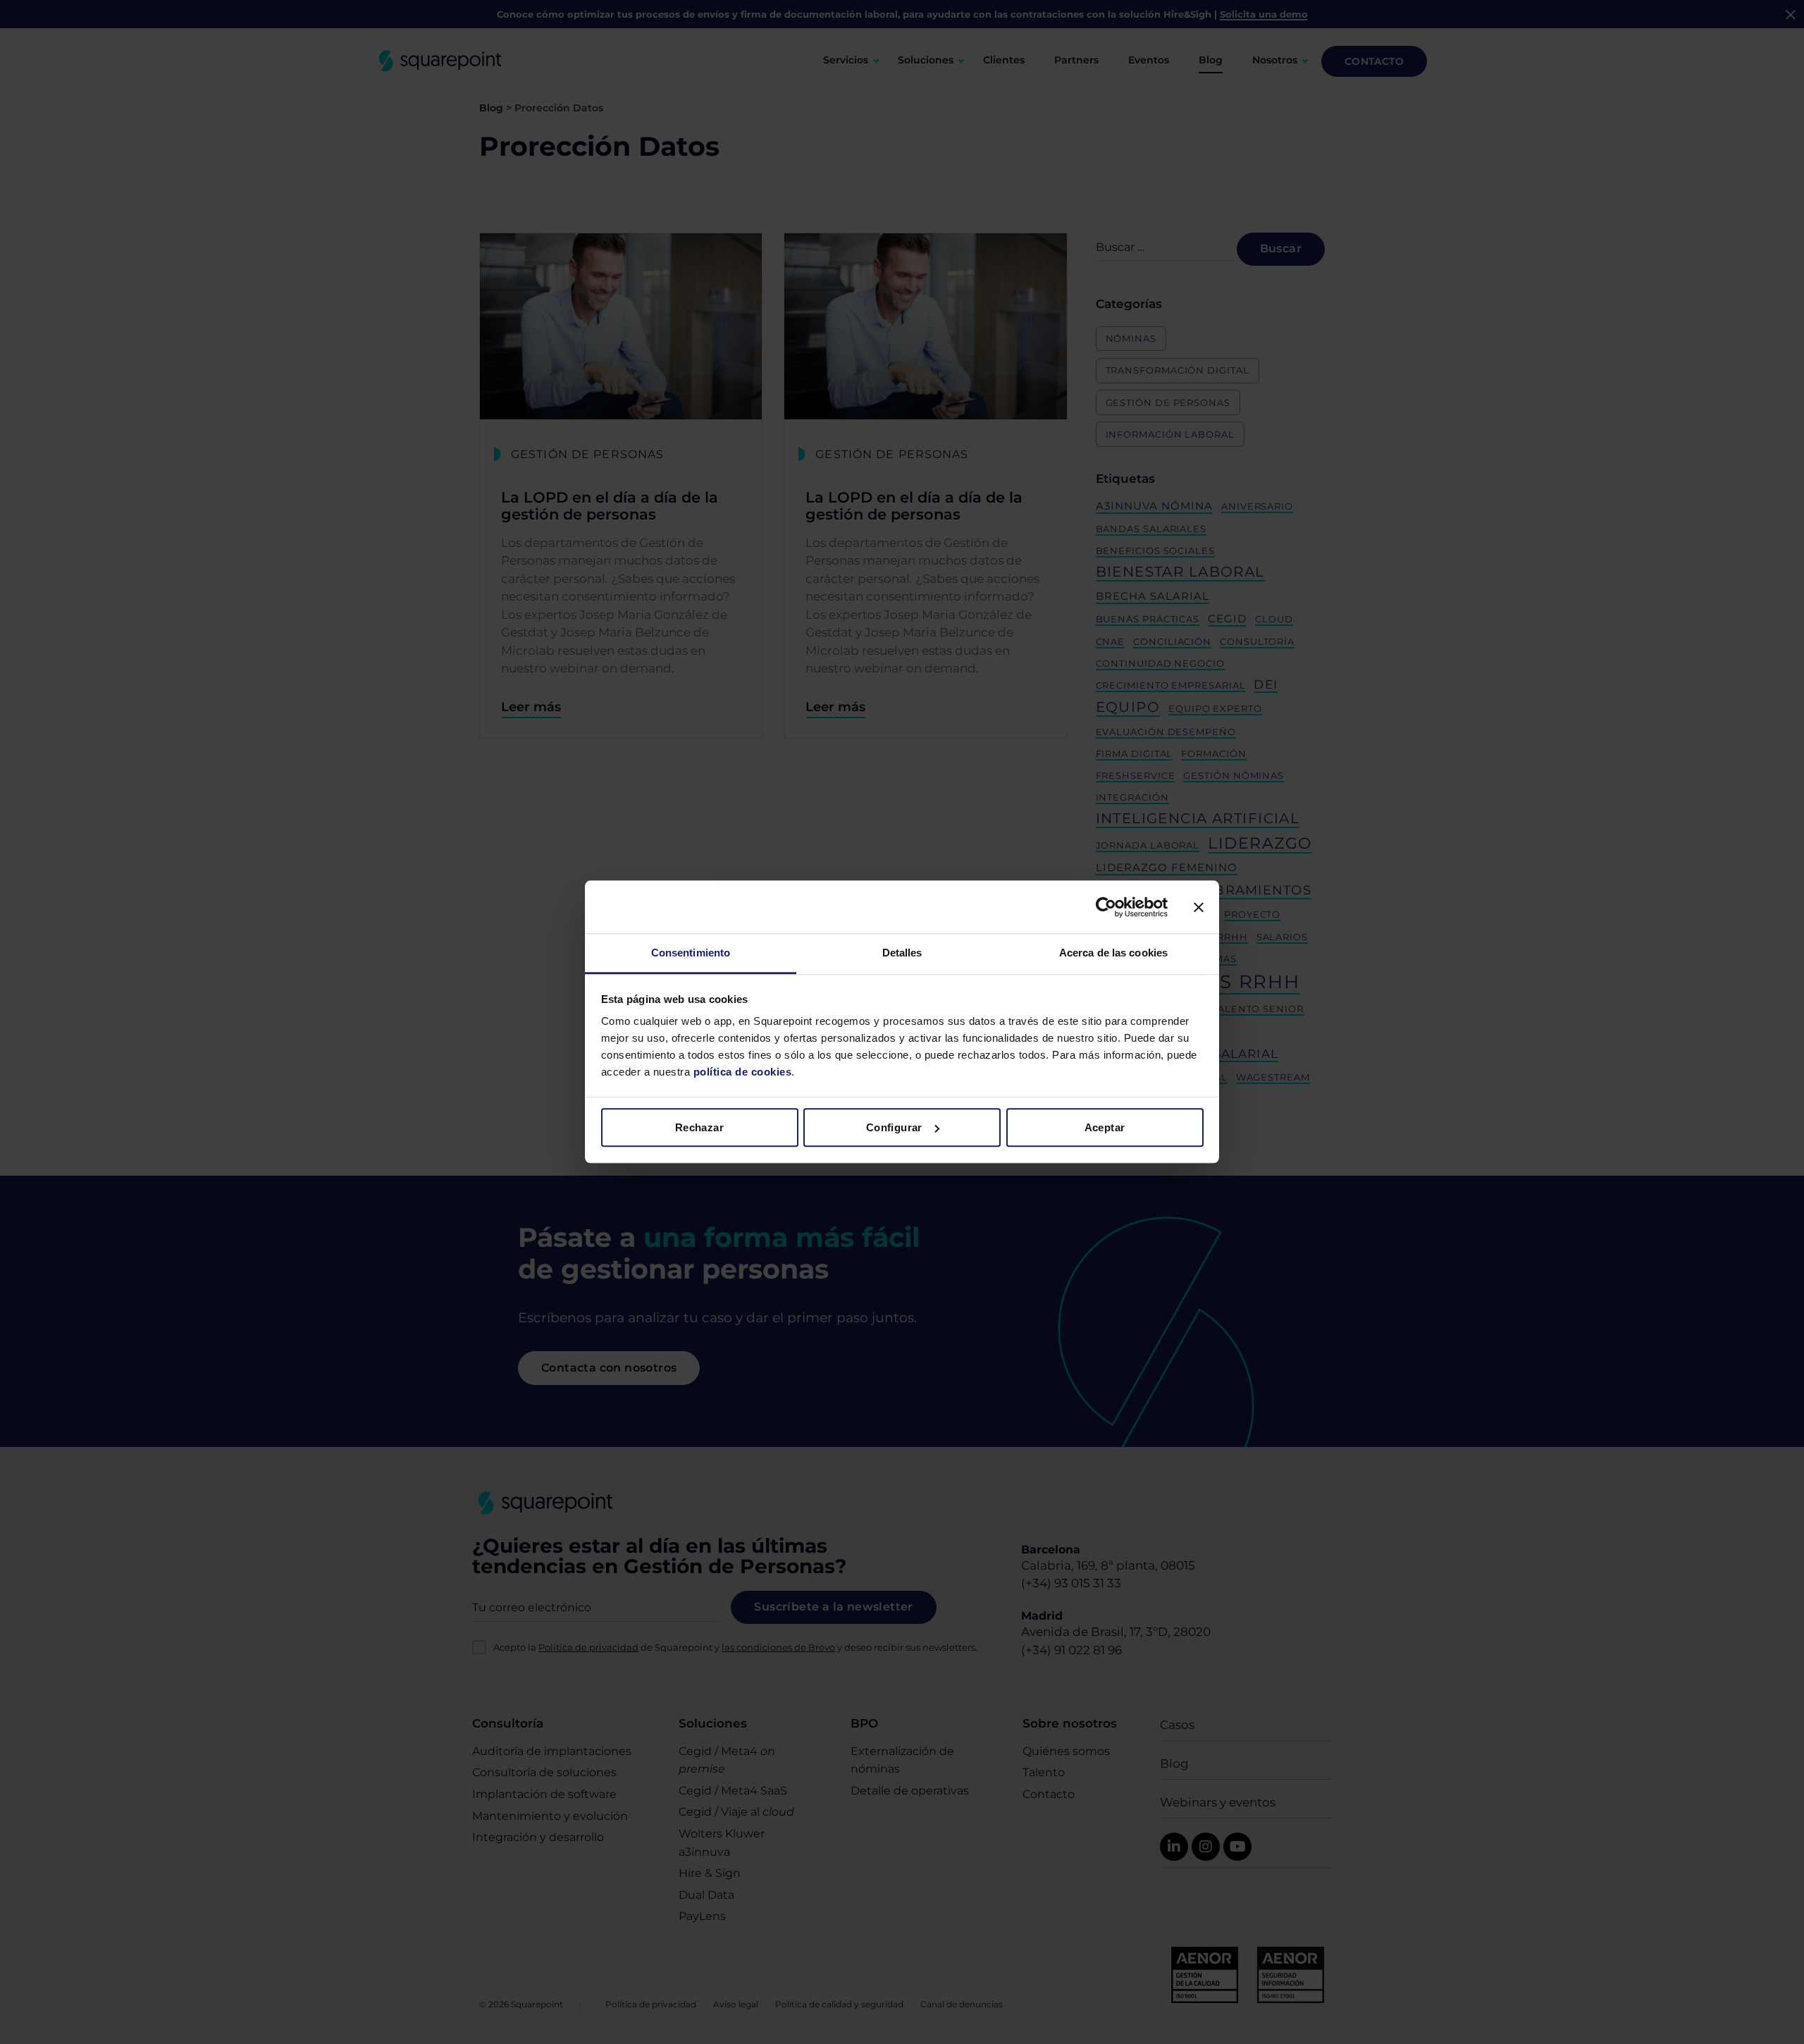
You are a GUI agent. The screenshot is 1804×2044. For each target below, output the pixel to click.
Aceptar (1105, 1127)
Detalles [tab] (902, 953)
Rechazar (699, 1127)
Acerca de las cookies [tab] (1113, 953)
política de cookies (741, 1072)
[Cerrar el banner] (1199, 907)
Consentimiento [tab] (691, 953)
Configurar (894, 1127)
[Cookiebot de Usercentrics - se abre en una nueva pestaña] (1106, 907)
